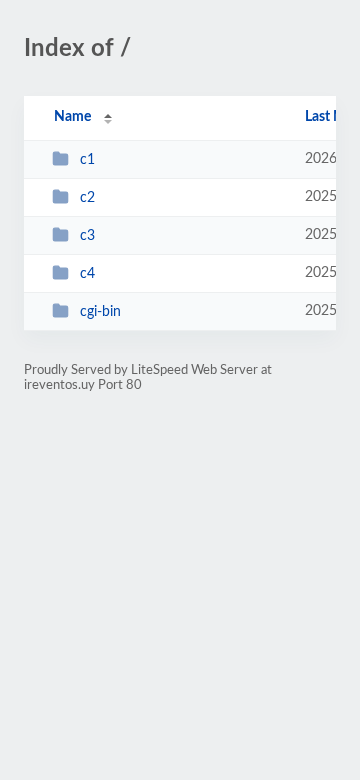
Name (72, 117)
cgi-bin (100, 312)
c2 (87, 198)
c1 (87, 160)
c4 (87, 274)
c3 (87, 236)
